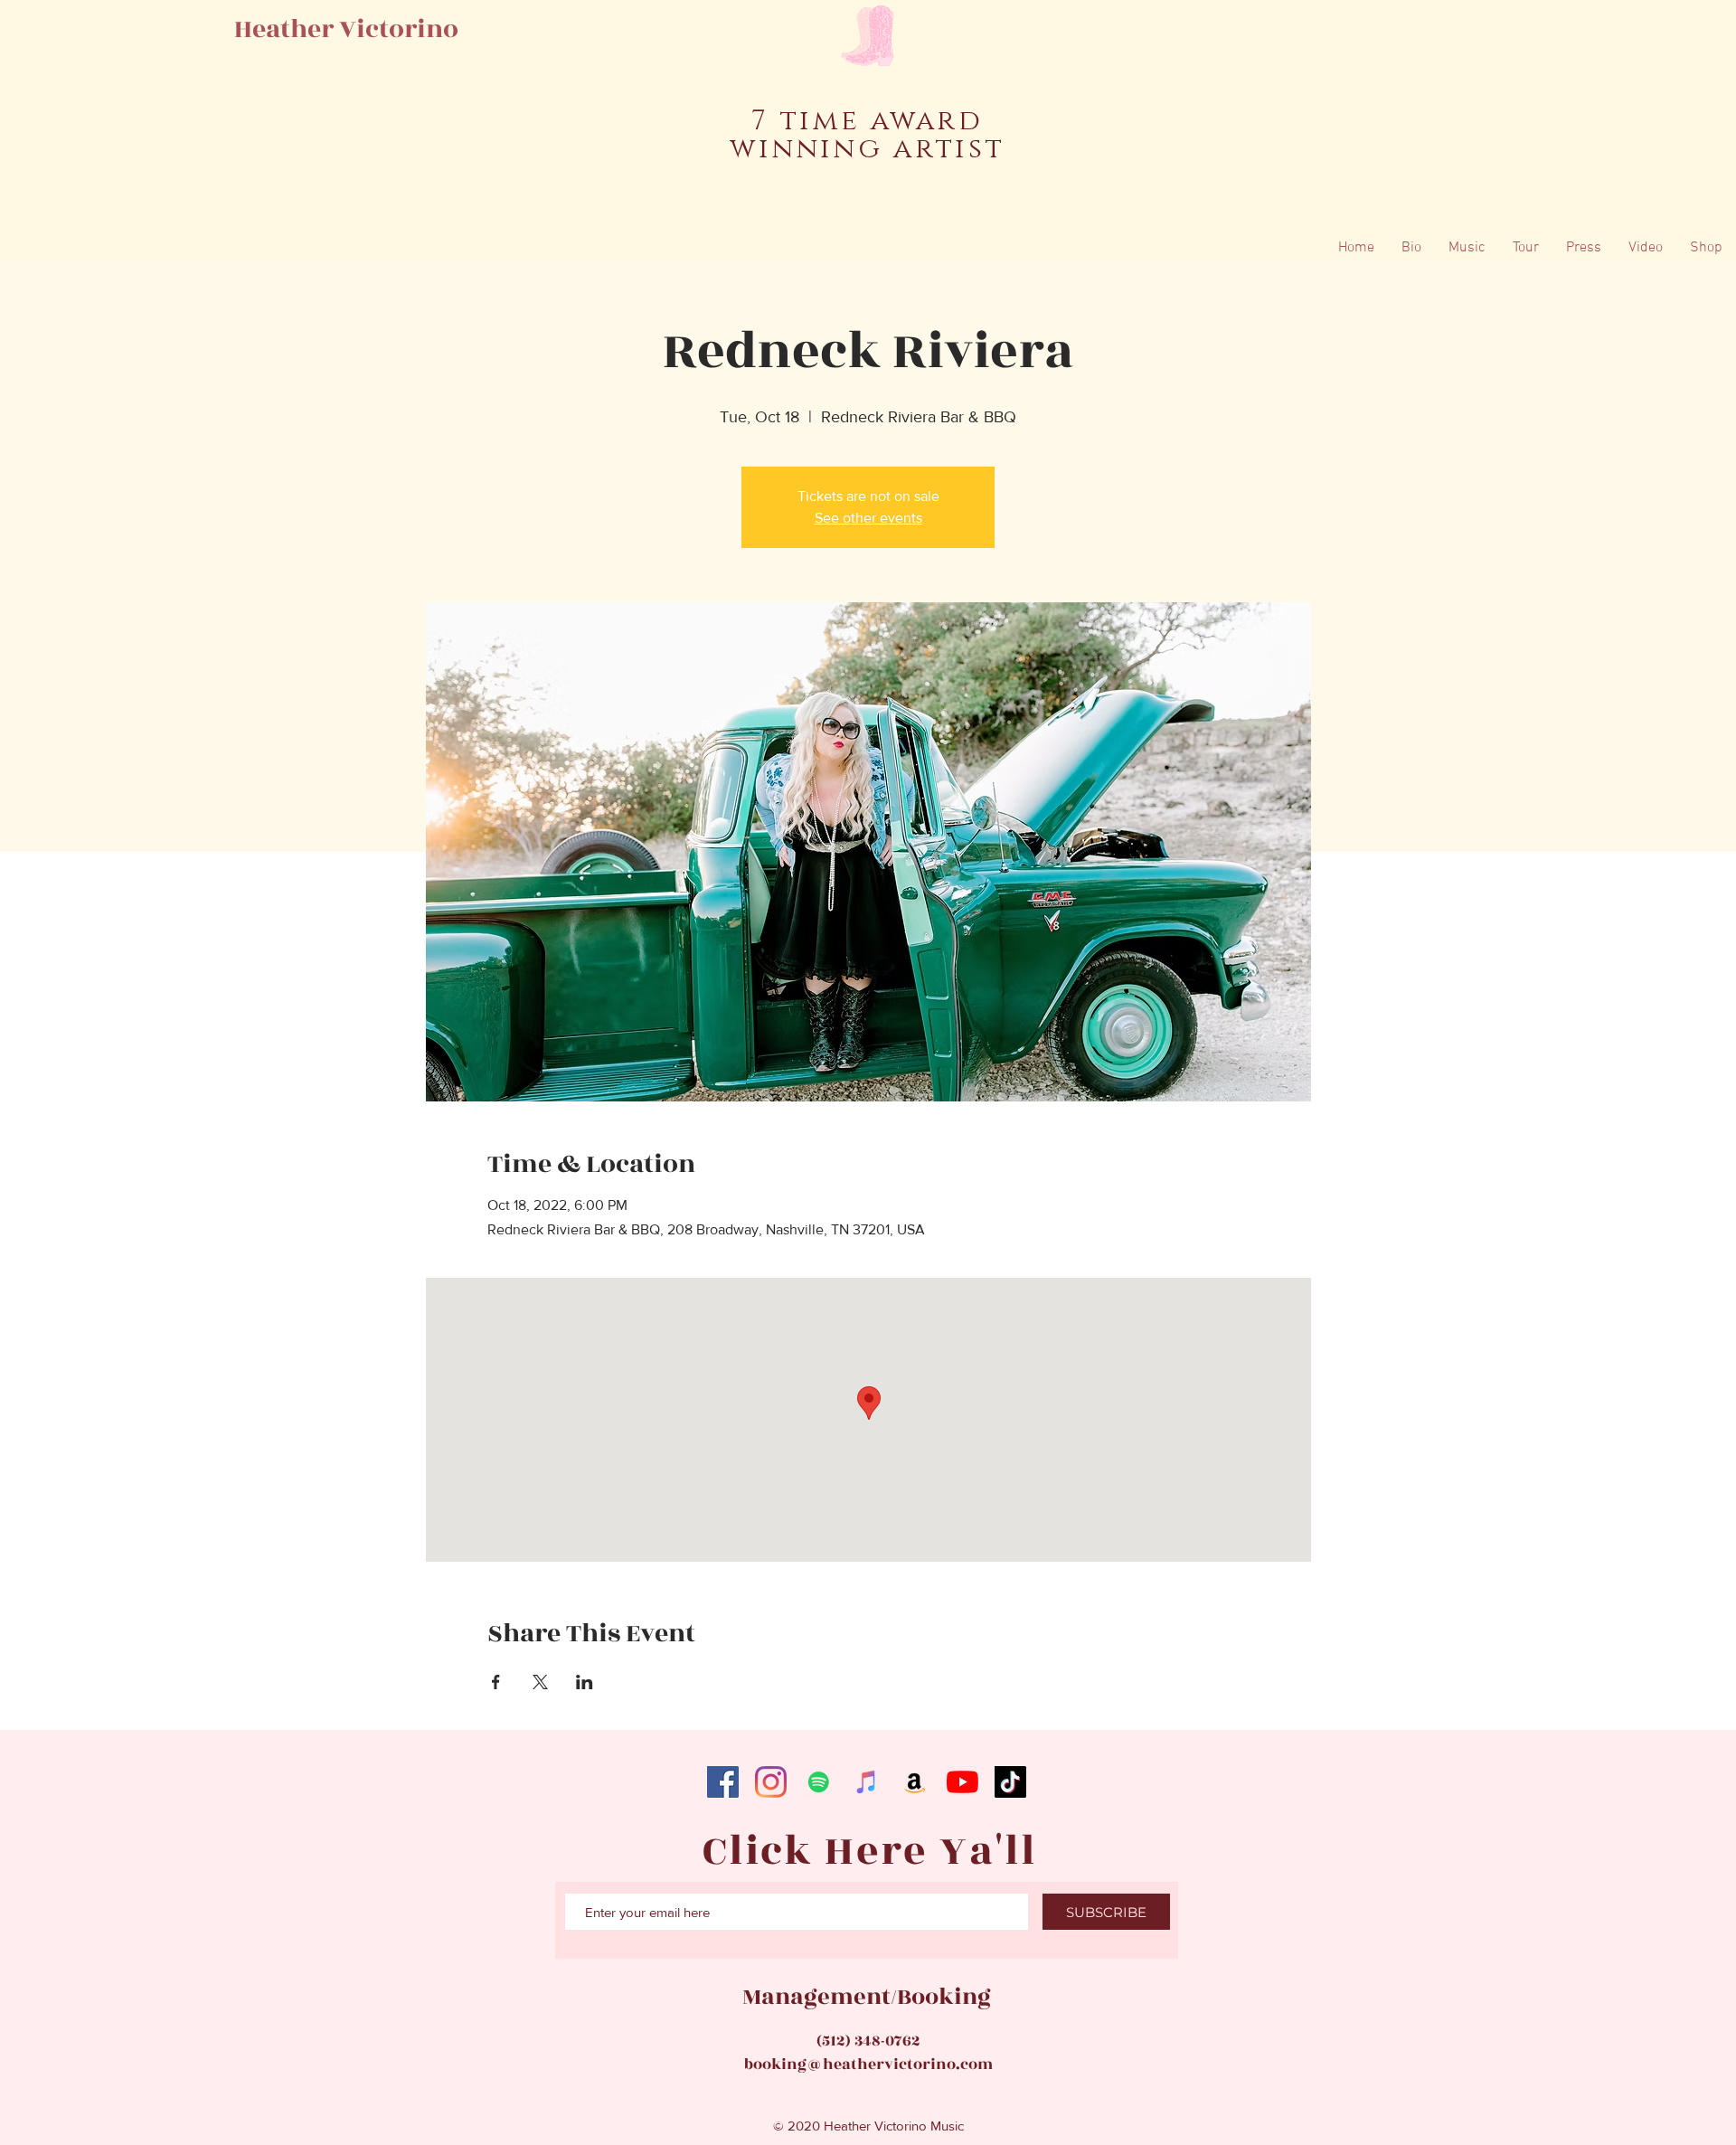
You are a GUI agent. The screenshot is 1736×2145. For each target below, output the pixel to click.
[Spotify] (819, 1782)
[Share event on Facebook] (496, 1682)
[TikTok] (1010, 1782)
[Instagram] (771, 1782)
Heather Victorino (346, 29)
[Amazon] (915, 1782)
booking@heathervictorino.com (868, 2065)
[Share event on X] (540, 1682)
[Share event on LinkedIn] (585, 1682)
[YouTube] (962, 1782)
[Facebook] (723, 1782)
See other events (868, 518)
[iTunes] (867, 1782)
